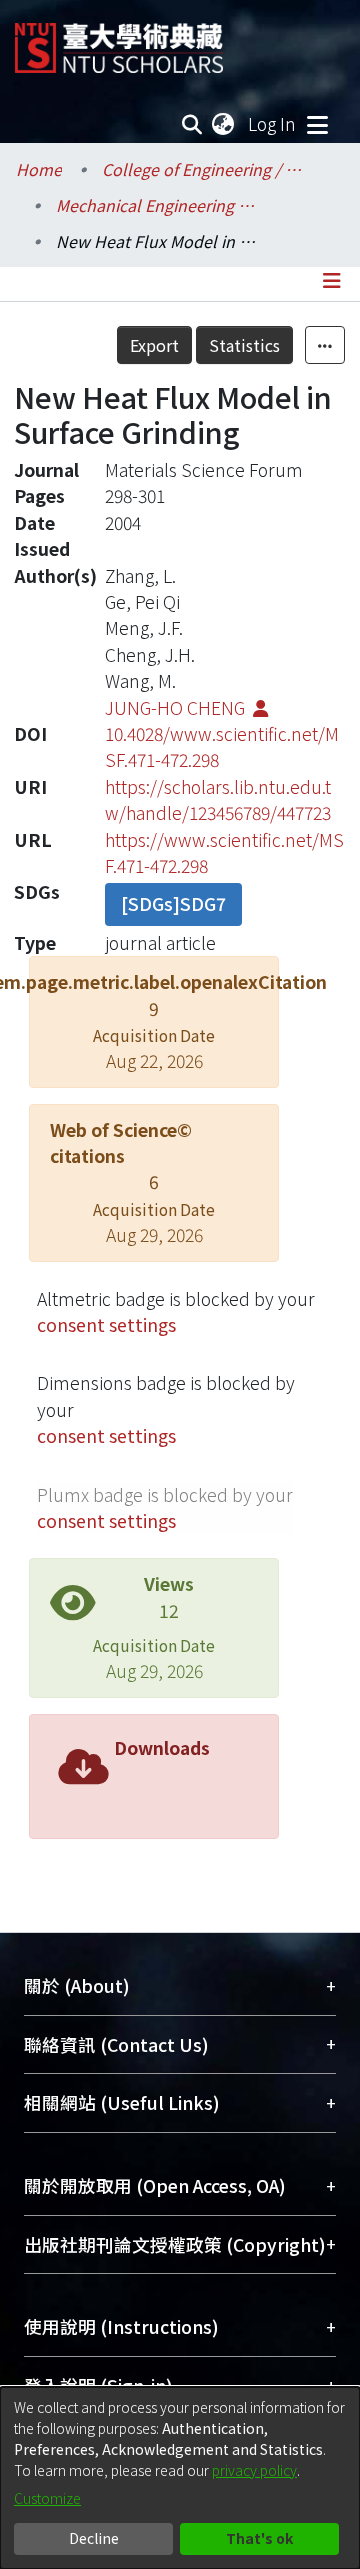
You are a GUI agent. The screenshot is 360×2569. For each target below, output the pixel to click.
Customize (47, 2498)
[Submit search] (192, 124)
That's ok (259, 2538)
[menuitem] (224, 124)
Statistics (244, 345)
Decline (94, 2538)
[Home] (119, 40)
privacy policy (254, 2470)
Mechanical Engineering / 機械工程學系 (156, 205)
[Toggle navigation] (317, 124)
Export (154, 345)
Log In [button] (273, 123)
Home (39, 169)
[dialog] (180, 2478)
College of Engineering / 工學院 (202, 169)
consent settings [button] (106, 1324)
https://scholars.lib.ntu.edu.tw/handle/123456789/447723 (218, 799)
